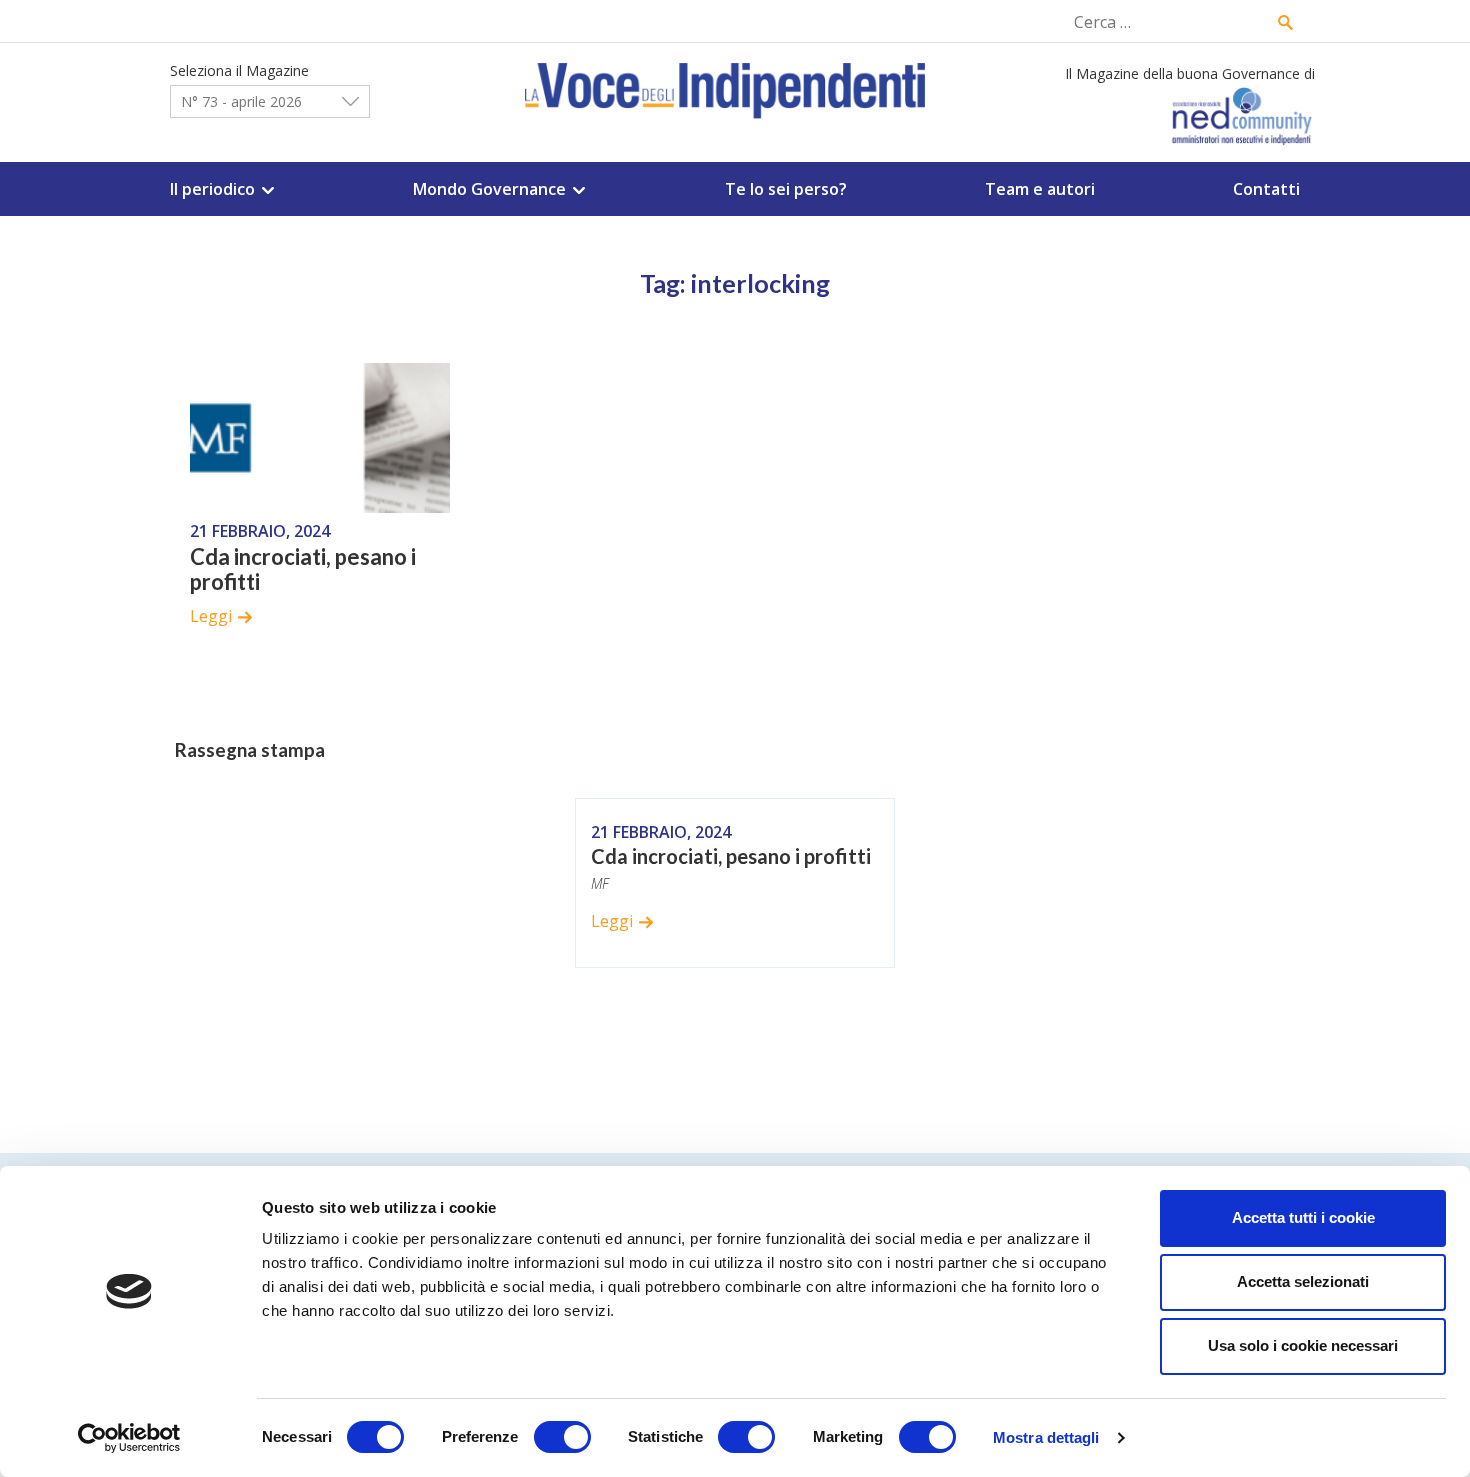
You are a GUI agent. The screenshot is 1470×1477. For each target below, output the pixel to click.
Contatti (1266, 189)
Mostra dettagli (1046, 1437)
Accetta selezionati (1303, 1281)
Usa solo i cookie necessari (1303, 1345)
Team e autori (1040, 189)
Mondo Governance (489, 189)
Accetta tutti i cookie (1303, 1217)
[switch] (562, 1437)
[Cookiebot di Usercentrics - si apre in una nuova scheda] (129, 1438)
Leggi (211, 616)
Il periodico (212, 189)
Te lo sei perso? (786, 189)
